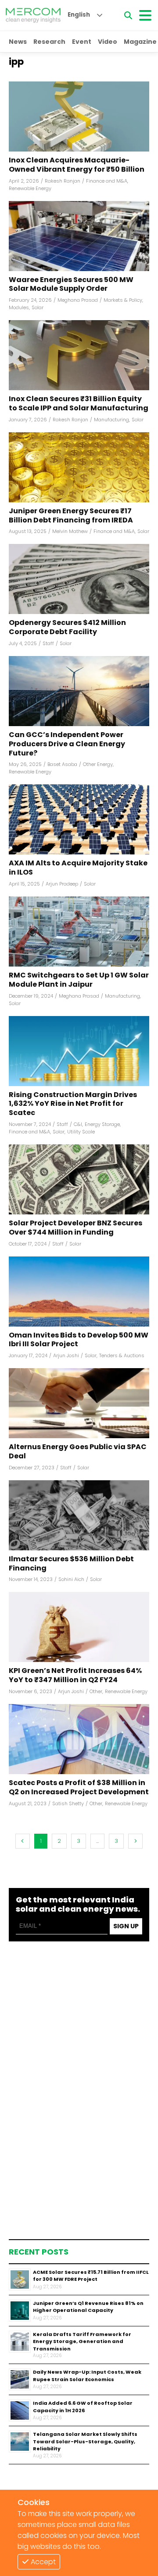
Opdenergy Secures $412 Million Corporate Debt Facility (67, 628)
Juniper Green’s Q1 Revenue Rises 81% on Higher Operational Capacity (88, 2307)
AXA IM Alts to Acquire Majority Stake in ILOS (78, 868)
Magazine (140, 42)
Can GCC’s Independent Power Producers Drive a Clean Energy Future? (67, 744)
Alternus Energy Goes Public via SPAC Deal (78, 1452)
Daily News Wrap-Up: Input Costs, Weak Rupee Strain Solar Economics (87, 2376)
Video (108, 42)
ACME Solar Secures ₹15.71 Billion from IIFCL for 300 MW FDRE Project (91, 2276)
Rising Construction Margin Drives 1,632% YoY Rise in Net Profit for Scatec (73, 1104)
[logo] (33, 15)
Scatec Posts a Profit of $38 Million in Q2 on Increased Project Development (79, 1788)
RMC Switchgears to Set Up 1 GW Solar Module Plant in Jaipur (79, 980)
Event (82, 42)
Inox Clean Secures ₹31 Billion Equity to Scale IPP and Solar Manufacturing (79, 404)
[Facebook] (79, 116)
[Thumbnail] (20, 2280)
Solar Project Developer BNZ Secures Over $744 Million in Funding (75, 1228)
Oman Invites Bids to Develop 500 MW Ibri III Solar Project (79, 1340)
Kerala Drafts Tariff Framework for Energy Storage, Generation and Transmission (82, 2341)
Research (49, 42)
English (79, 15)
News (18, 42)
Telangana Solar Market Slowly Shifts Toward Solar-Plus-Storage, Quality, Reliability (85, 2441)
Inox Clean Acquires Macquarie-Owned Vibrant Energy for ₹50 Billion (77, 165)
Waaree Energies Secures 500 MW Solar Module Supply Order (71, 285)
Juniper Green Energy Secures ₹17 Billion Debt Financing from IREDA (71, 516)
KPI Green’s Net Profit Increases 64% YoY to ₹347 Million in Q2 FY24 (75, 1676)
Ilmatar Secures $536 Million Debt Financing (71, 1564)
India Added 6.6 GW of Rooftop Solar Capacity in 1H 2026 (83, 2407)
